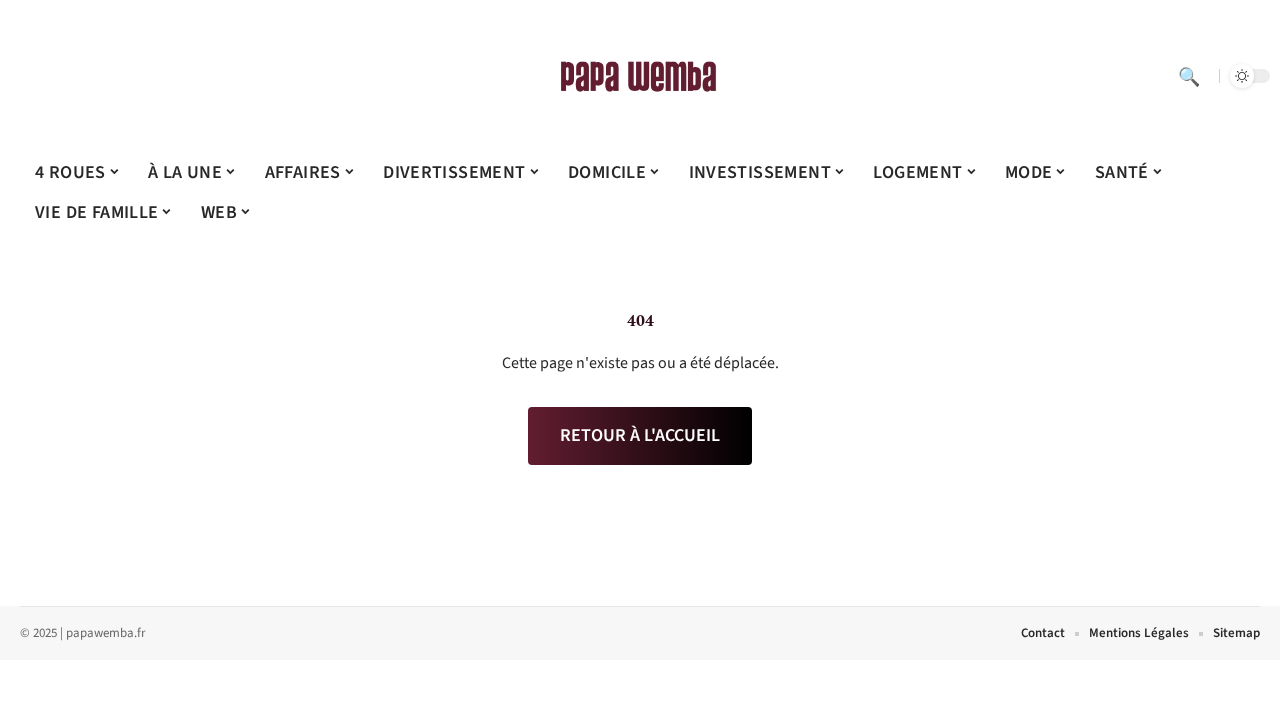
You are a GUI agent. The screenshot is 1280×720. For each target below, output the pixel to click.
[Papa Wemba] (640, 76)
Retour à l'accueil (640, 435)
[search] (1189, 76)
